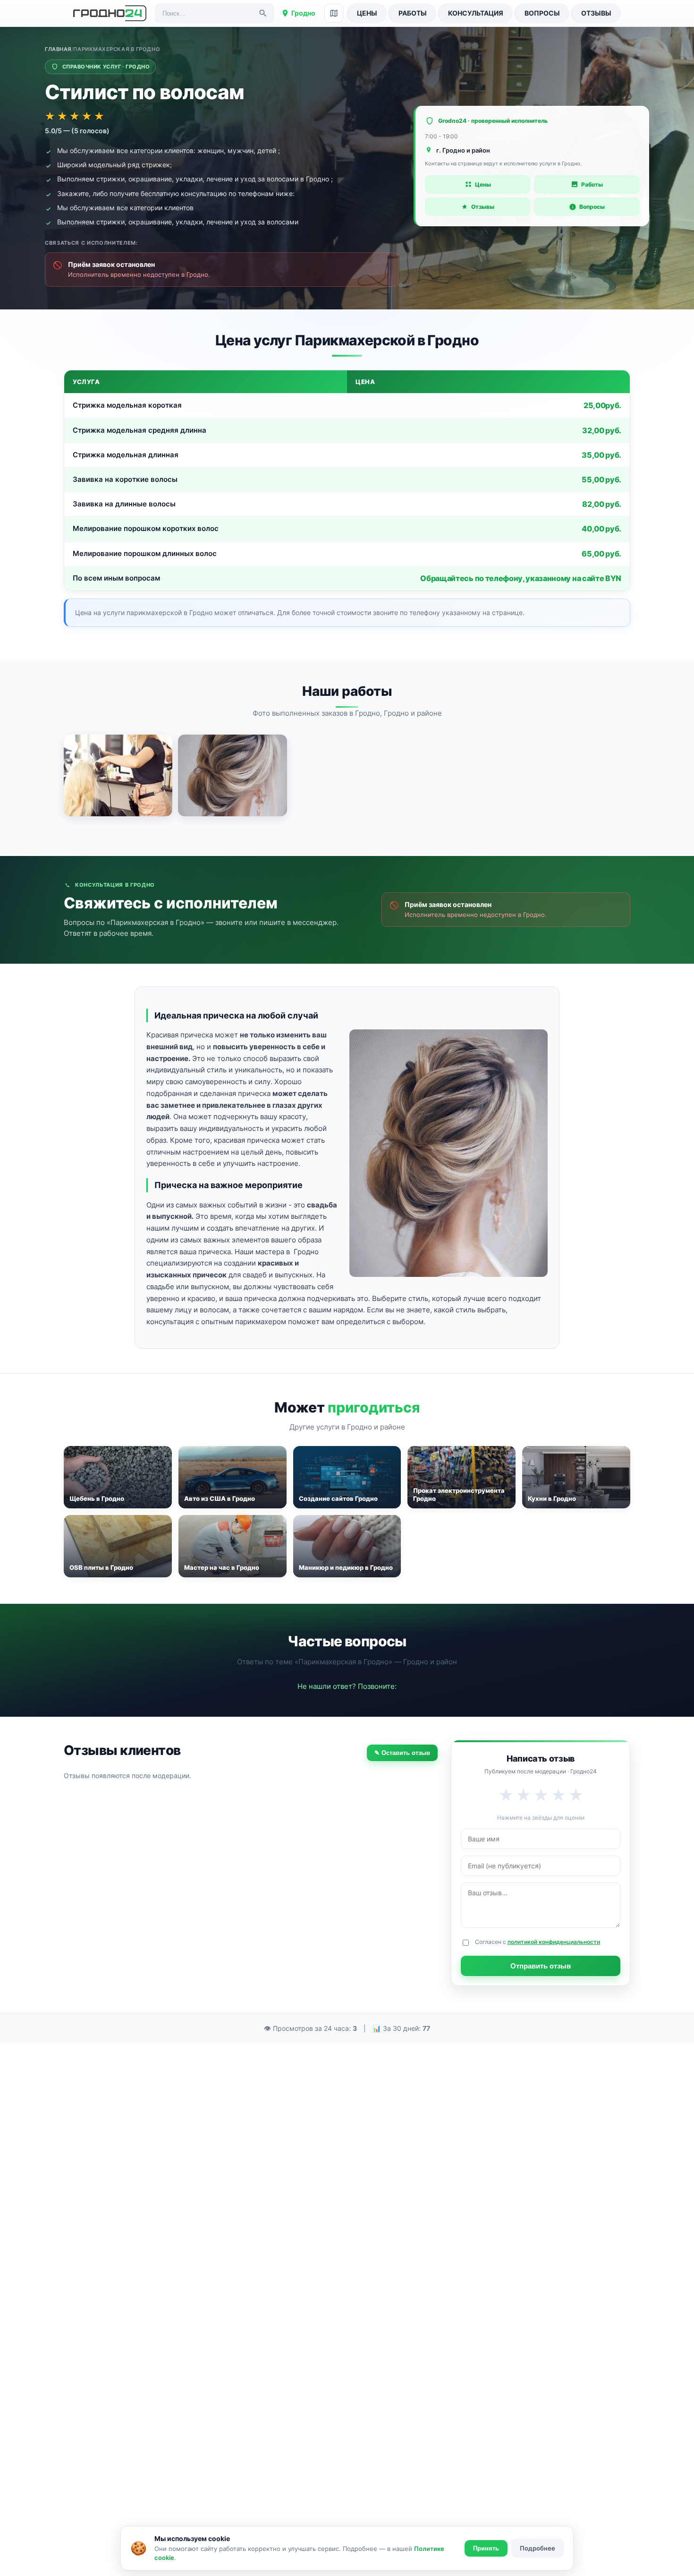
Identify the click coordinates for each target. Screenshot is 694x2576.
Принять (486, 2548)
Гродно (303, 13)
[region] (347, 480)
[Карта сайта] (334, 13)
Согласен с (537, 1942)
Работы (413, 13)
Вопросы (542, 13)
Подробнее (537, 2548)
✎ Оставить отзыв (402, 1753)
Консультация (476, 13)
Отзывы (596, 13)
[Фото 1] (118, 775)
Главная (58, 49)
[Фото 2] (232, 775)
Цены (367, 13)
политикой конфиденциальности (554, 1942)
